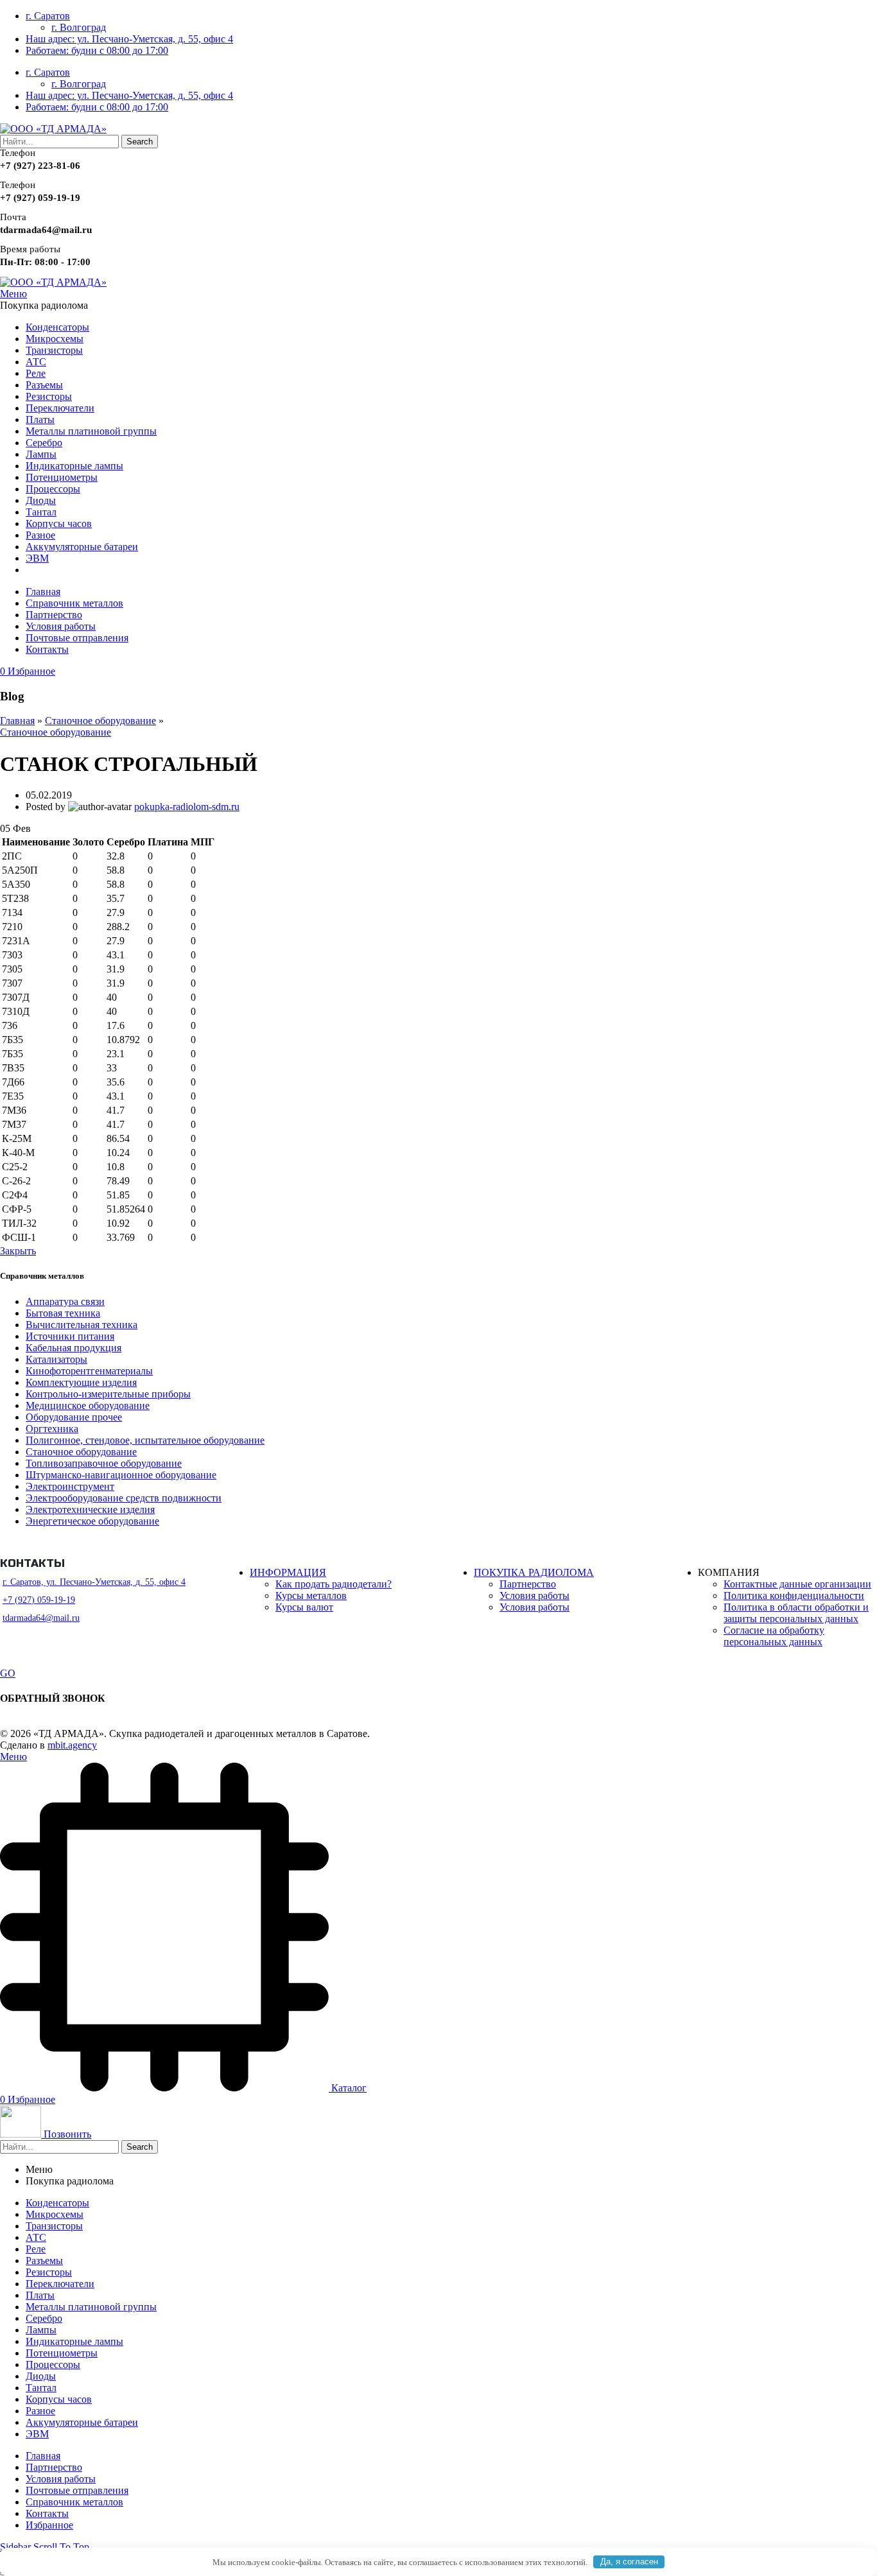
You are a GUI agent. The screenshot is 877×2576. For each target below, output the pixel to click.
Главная (17, 721)
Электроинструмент (70, 1486)
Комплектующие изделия (81, 1382)
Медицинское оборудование (88, 1405)
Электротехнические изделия (90, 1509)
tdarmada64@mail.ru (41, 1618)
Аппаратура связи (65, 1301)
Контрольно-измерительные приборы (108, 1394)
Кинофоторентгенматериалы (89, 1371)
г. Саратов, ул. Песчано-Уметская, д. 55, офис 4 (94, 1582)
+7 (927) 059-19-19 (39, 1600)
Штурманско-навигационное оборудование (121, 1475)
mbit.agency (72, 1745)
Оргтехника (52, 1429)
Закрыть (18, 1251)
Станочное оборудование (100, 721)
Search (140, 142)
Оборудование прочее (74, 1417)
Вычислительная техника (82, 1325)
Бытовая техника (63, 1313)
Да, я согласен (629, 2562)
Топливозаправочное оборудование (104, 1463)
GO (8, 1673)
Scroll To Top (61, 2547)
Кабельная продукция (74, 1348)
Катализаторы (56, 1359)
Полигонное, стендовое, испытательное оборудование (145, 1440)
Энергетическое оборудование (92, 1521)
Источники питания (70, 1336)
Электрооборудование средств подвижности (124, 1498)
